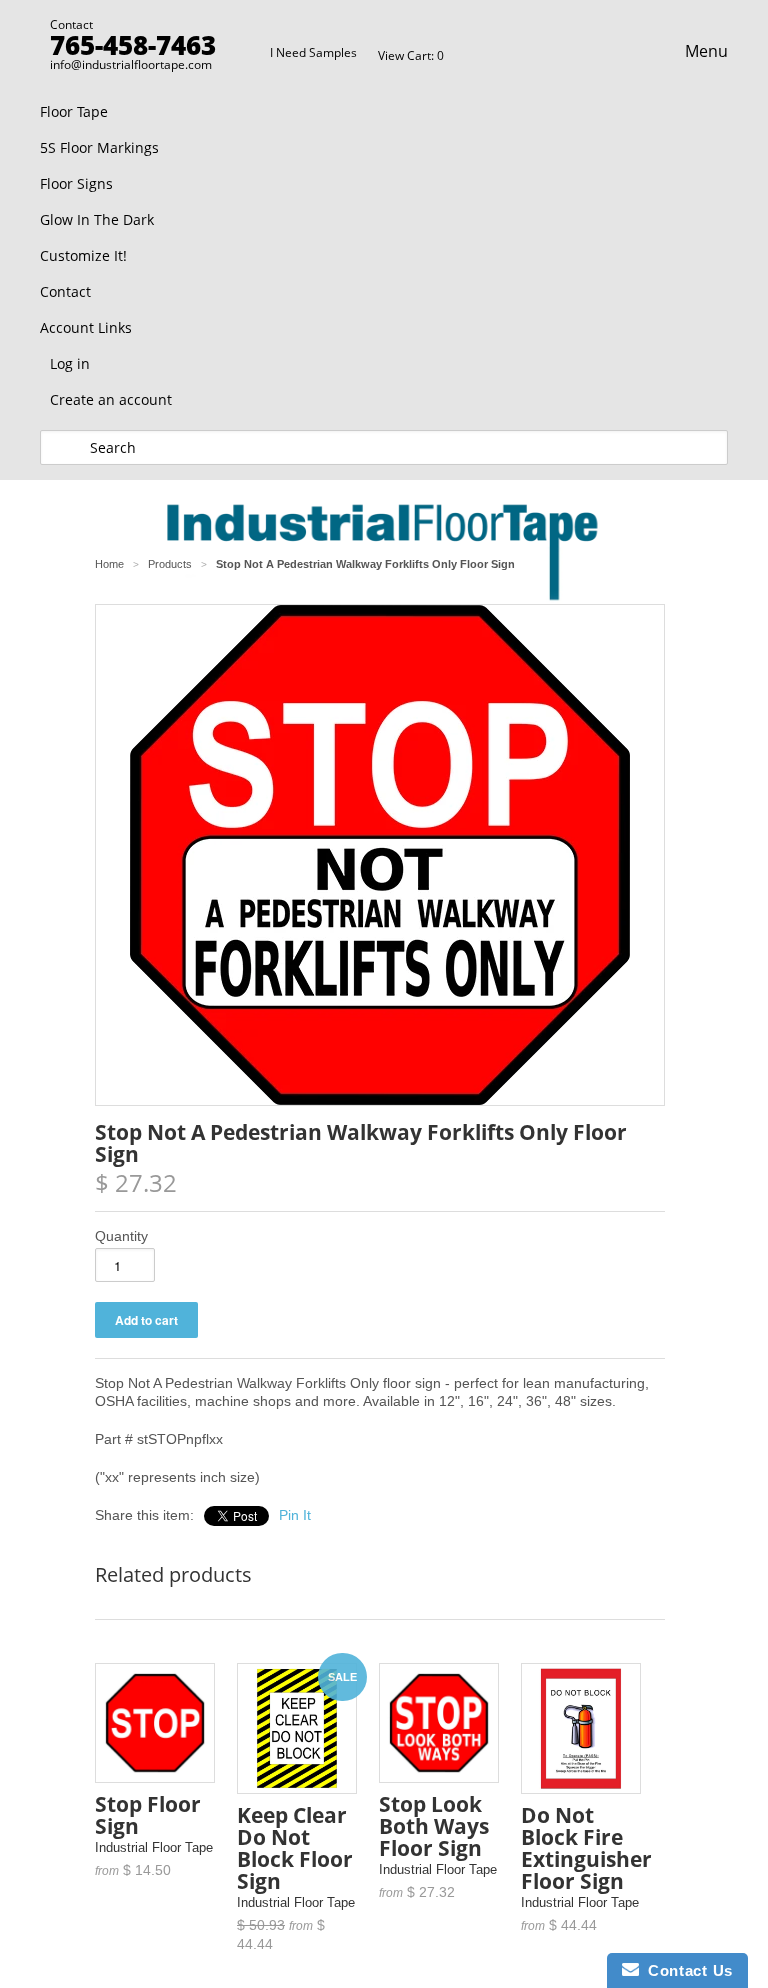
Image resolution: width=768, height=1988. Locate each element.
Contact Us (686, 1970)
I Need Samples (313, 52)
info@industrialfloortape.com (131, 64)
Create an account (111, 399)
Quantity (121, 1236)
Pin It (295, 1515)
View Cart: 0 (411, 55)
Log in (70, 363)
